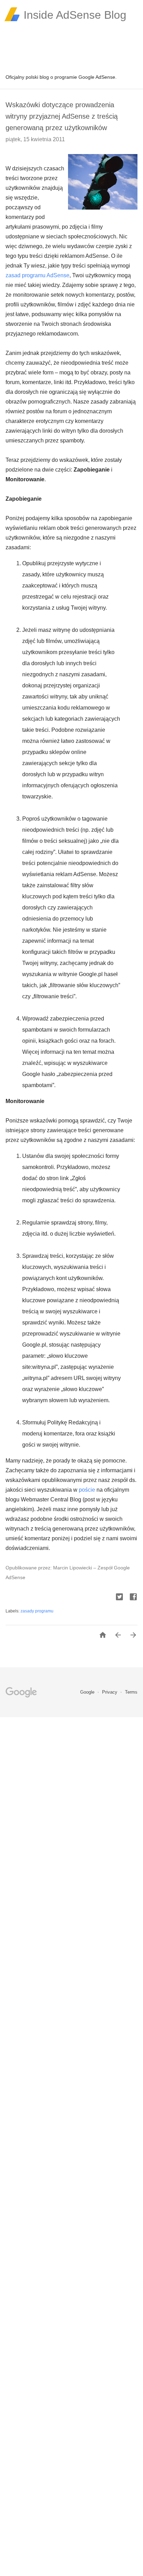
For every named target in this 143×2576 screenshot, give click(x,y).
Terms (131, 1692)
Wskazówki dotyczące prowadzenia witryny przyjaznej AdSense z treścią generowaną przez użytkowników (62, 116)
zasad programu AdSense (37, 275)
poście (87, 1490)
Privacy (110, 1692)
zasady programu (37, 1611)
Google (88, 1692)
